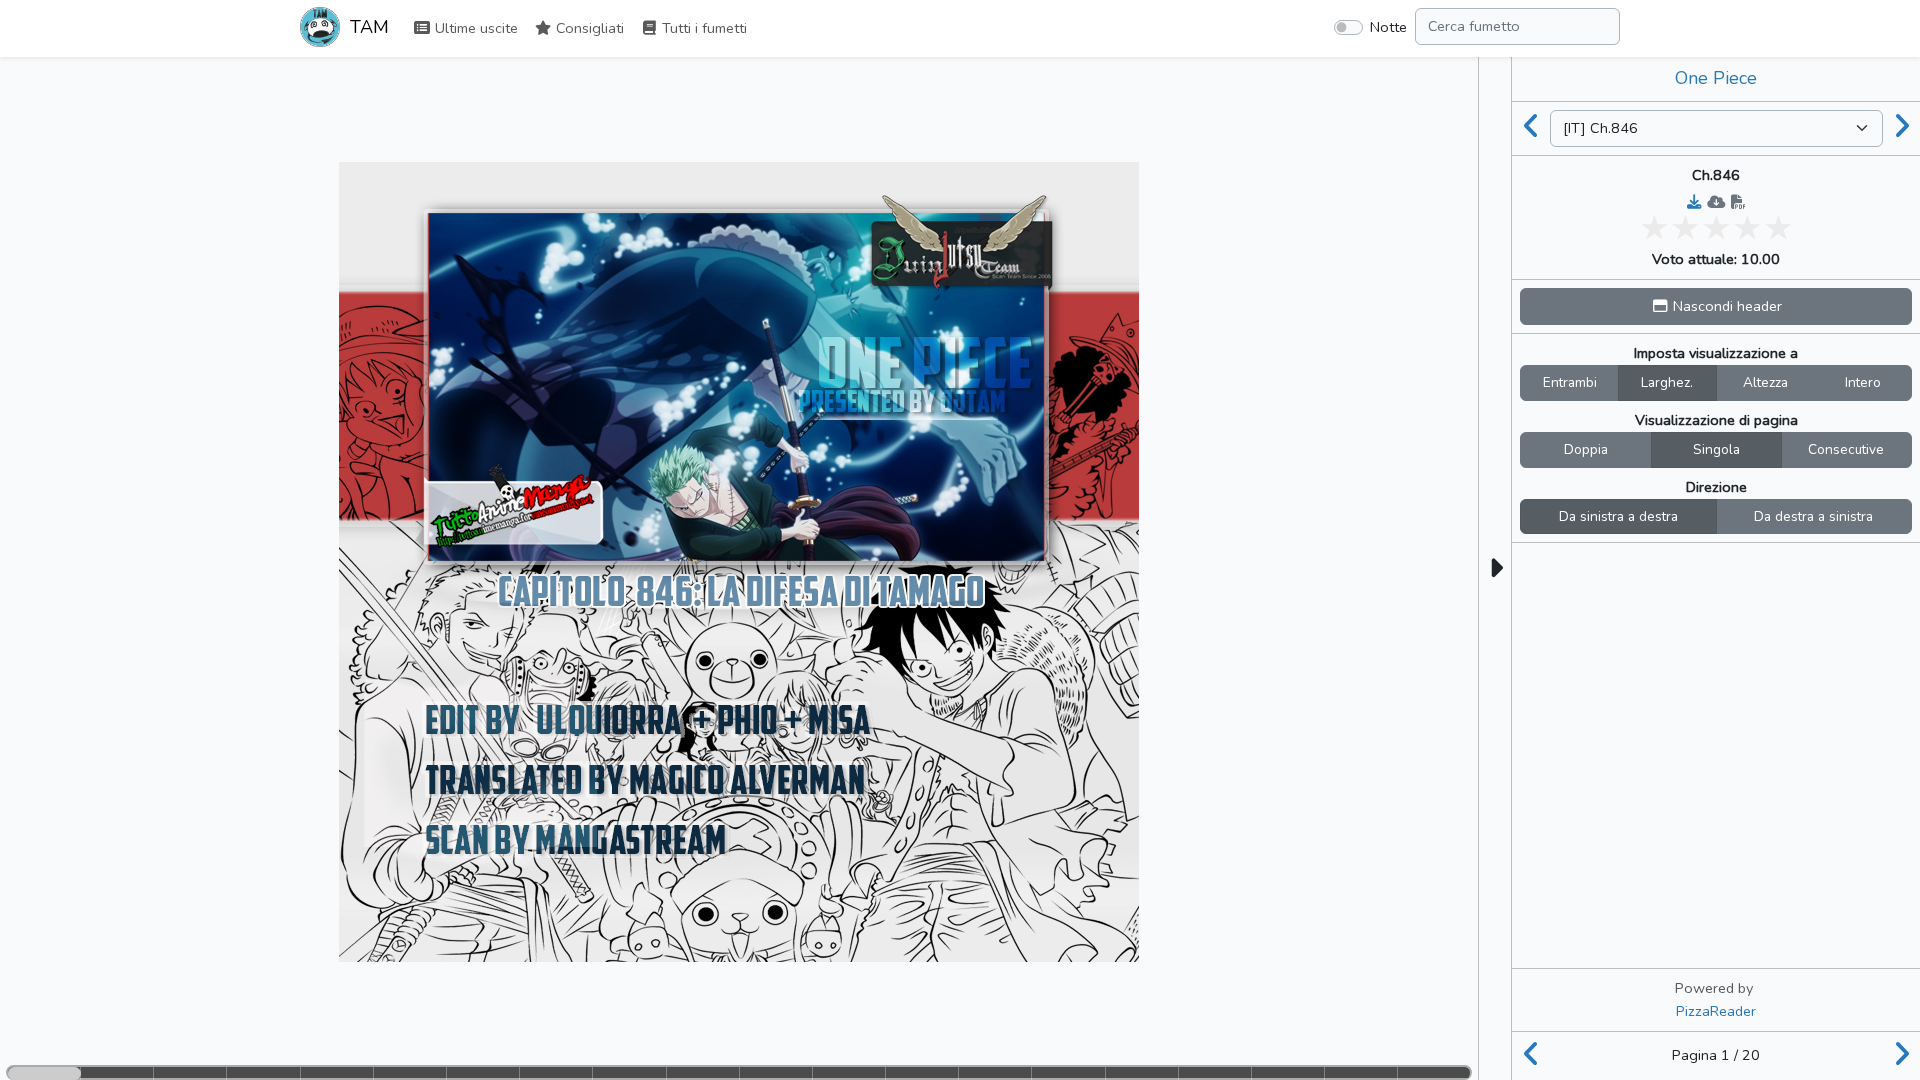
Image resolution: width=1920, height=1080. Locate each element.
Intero (1863, 382)
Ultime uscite (474, 28)
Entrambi (1570, 382)
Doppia (1586, 449)
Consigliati (588, 28)
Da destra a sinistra (1813, 516)
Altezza (1765, 382)
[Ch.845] (1531, 128)
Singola (1716, 449)
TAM (367, 27)
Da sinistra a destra (1618, 516)
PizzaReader (1716, 1011)
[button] (1716, 306)
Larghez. (1667, 382)
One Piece (1716, 78)
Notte (1388, 27)
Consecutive (1846, 449)
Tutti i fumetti (702, 28)
